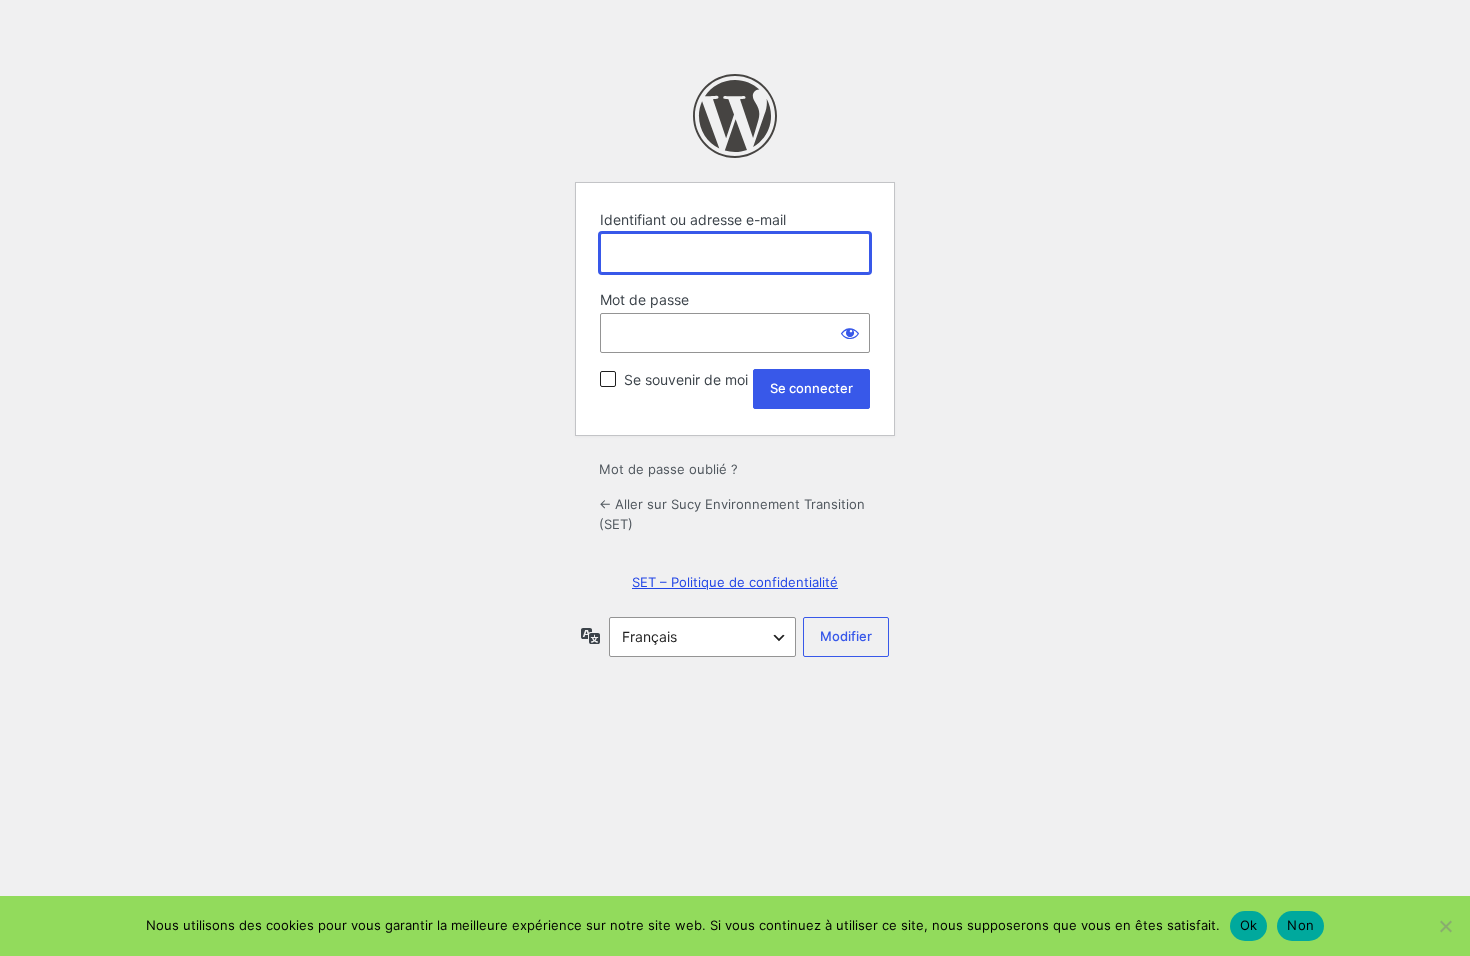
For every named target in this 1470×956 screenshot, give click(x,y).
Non (1300, 925)
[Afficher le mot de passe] (850, 333)
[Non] (1445, 926)
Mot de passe (644, 299)
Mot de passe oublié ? (668, 469)
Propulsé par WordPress (735, 116)
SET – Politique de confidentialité (735, 582)
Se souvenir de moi (686, 379)
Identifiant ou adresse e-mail (693, 219)
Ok (1249, 925)
